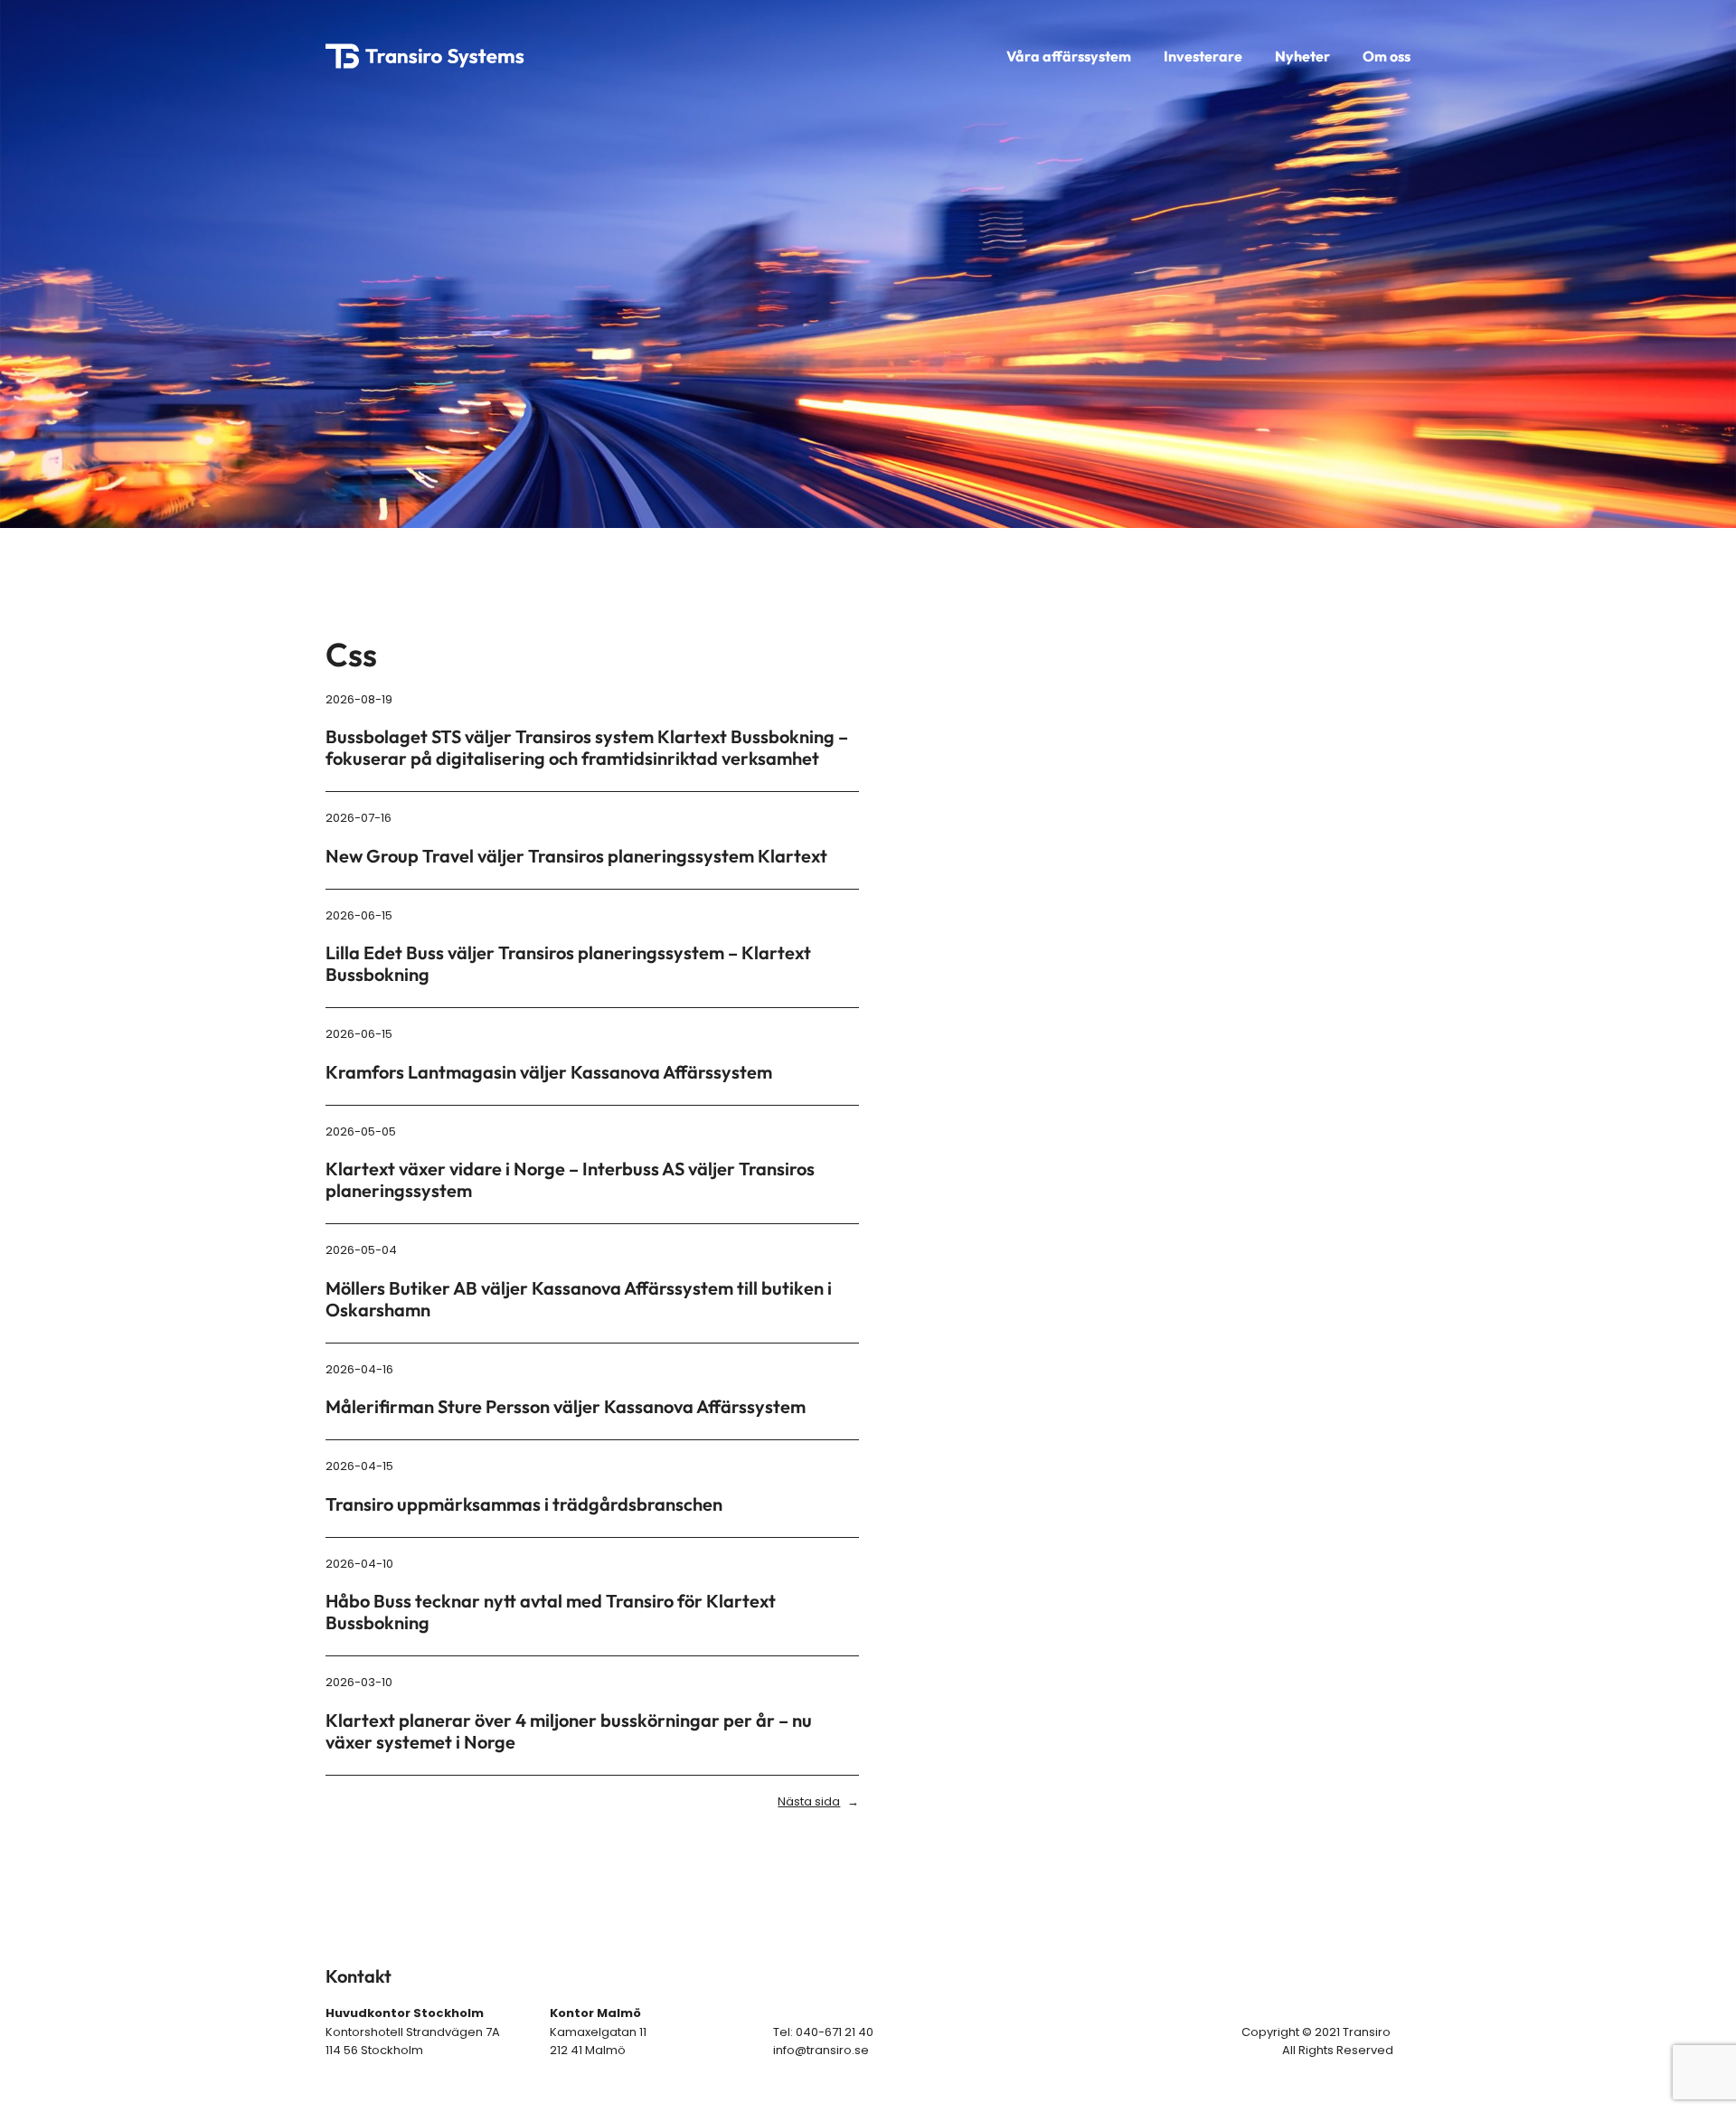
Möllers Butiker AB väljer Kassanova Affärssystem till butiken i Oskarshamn (579, 1299)
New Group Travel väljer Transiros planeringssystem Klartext (576, 856)
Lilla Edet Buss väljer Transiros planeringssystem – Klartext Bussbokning (568, 964)
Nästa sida (818, 1801)
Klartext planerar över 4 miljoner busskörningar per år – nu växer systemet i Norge (569, 1731)
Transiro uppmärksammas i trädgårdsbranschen (524, 1504)
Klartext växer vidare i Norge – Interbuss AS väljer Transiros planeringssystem (570, 1180)
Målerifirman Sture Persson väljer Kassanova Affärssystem (566, 1407)
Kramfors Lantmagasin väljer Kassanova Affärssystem (549, 1072)
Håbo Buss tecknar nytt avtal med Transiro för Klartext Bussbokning (551, 1612)
